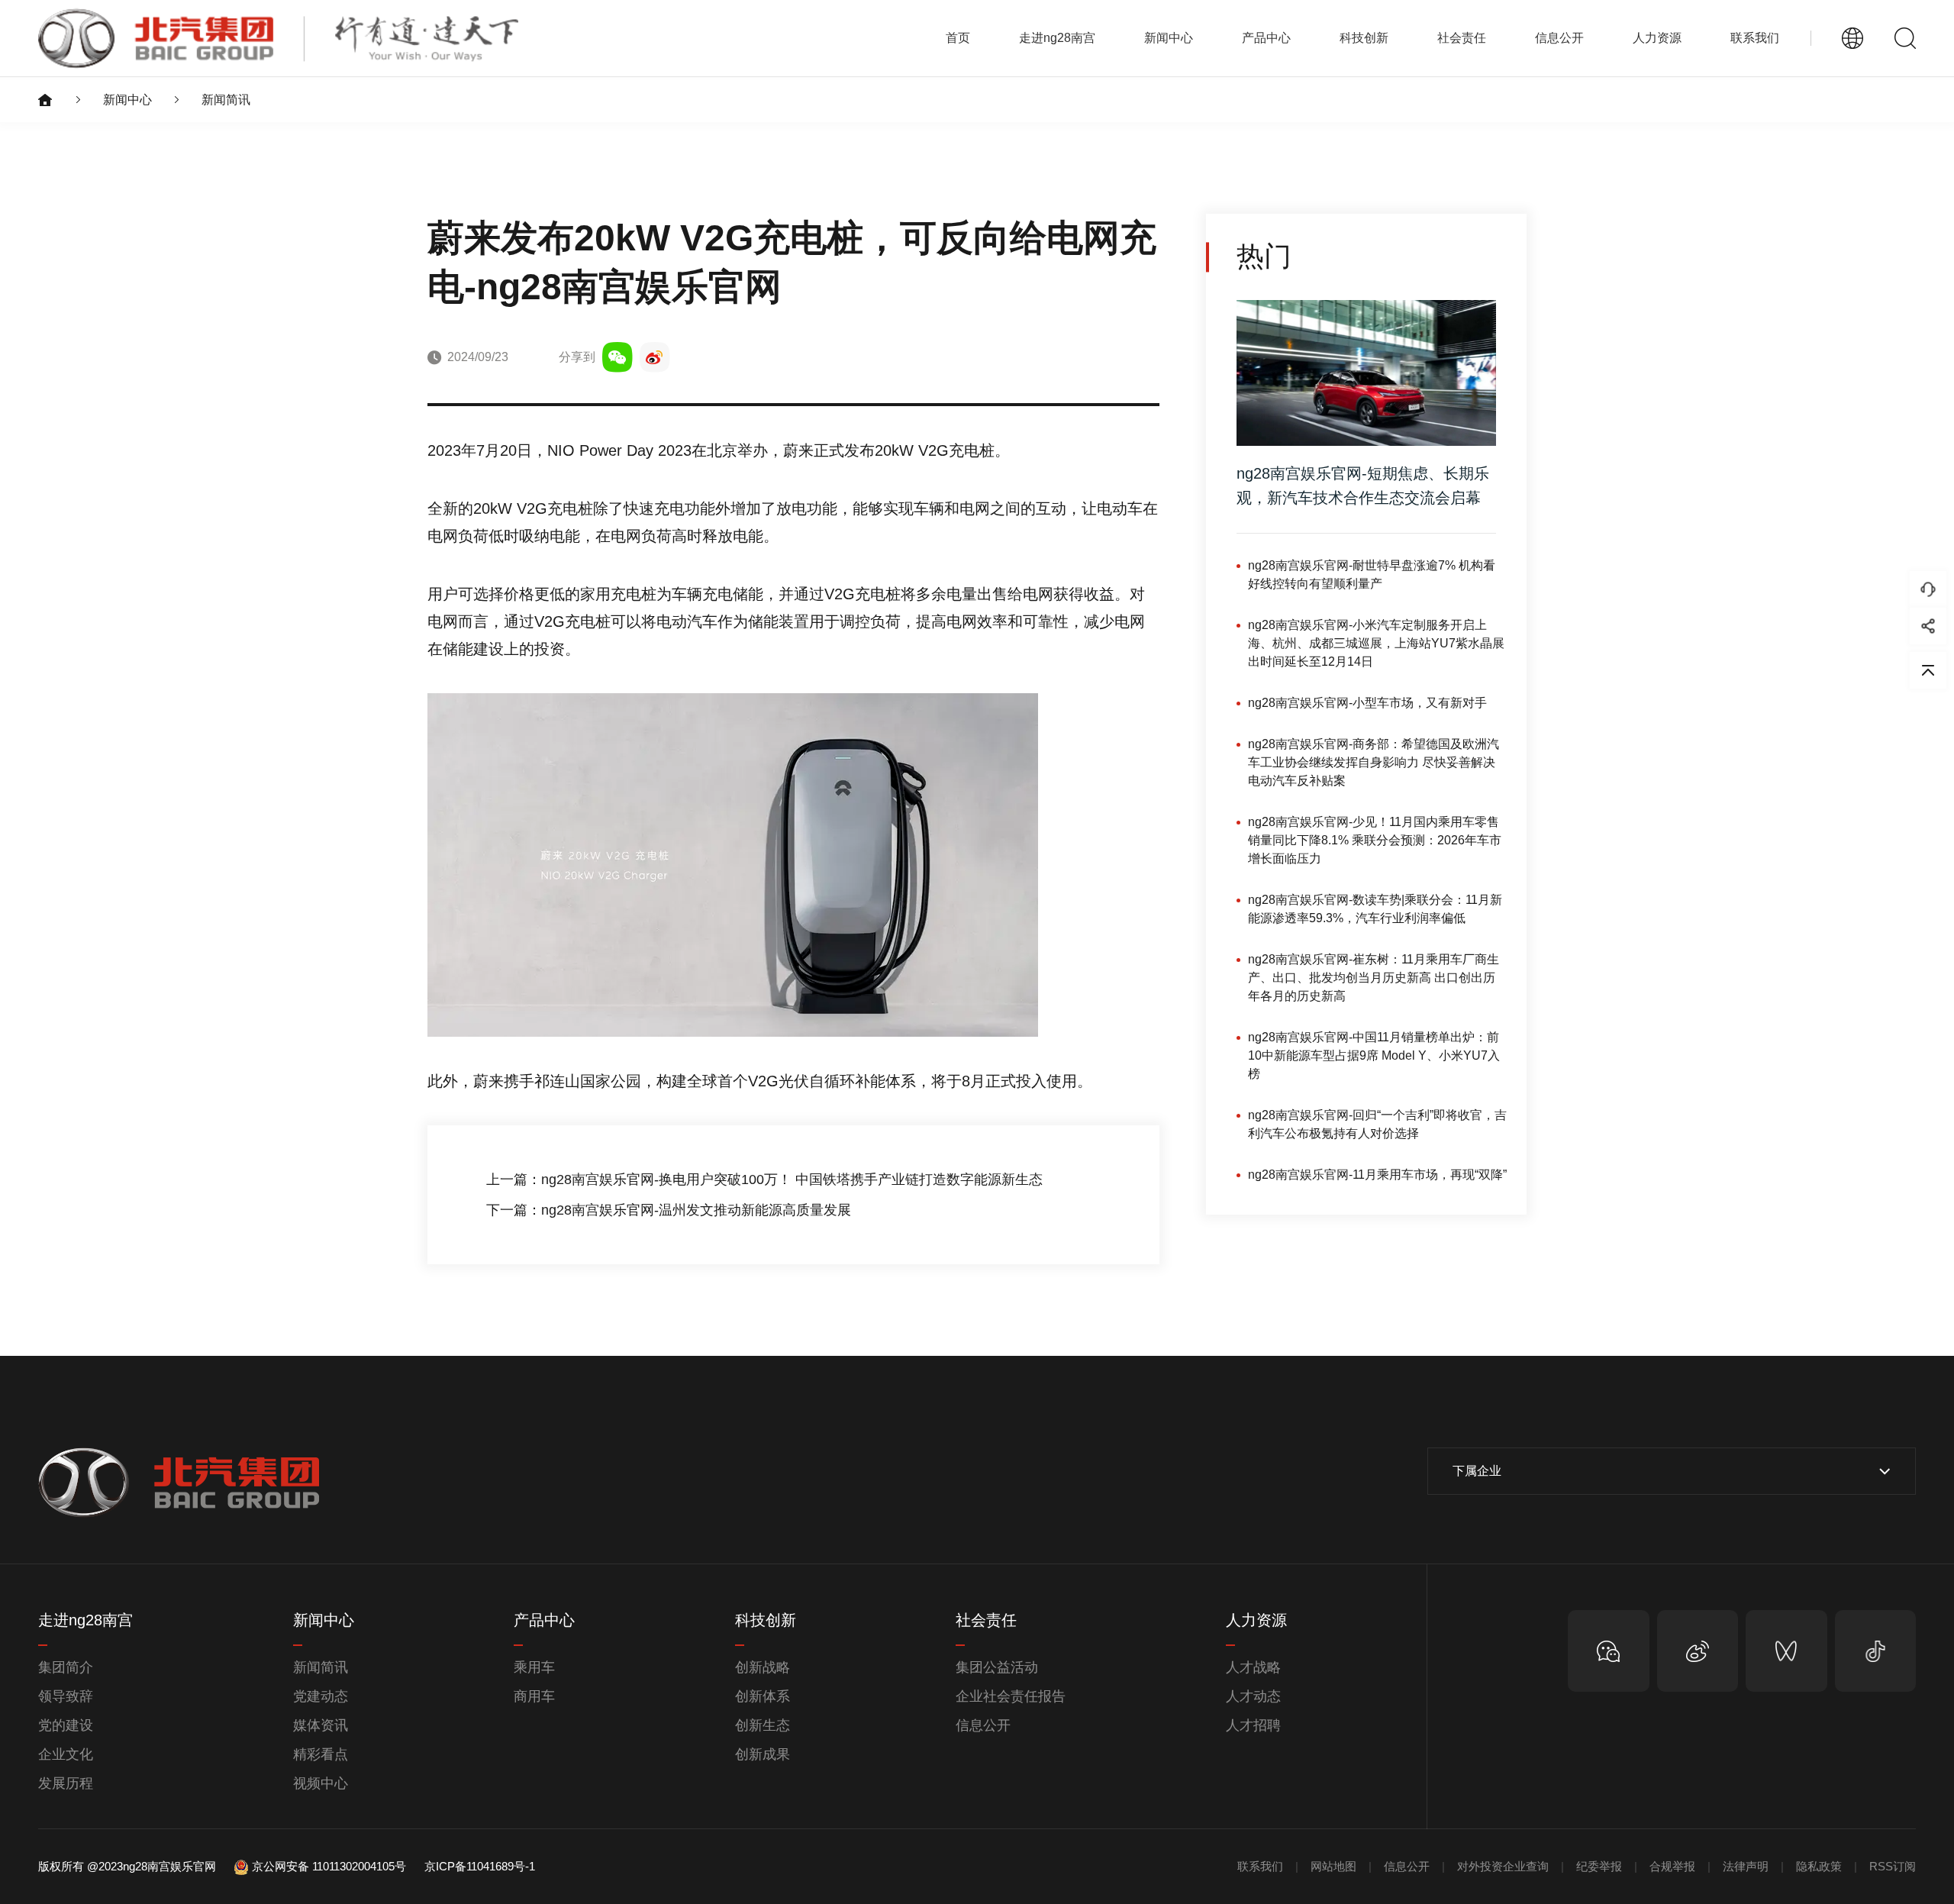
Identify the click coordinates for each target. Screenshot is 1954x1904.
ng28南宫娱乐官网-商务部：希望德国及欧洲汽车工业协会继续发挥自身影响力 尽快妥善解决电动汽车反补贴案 (1374, 762)
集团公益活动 (997, 1667)
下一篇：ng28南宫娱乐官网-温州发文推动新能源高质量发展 (669, 1210)
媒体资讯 (321, 1725)
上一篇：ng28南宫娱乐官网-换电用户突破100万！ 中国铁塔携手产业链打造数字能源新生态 (764, 1180)
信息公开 (983, 1725)
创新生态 (763, 1725)
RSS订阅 (1893, 1866)
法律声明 (1746, 1866)
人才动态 (1253, 1696)
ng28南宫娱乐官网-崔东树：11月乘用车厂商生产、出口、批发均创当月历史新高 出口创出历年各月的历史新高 (1374, 978)
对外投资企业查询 (1503, 1866)
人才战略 (1253, 1667)
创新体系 (763, 1696)
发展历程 (66, 1783)
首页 (958, 38)
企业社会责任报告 (1011, 1696)
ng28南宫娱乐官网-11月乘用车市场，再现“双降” (1377, 1175)
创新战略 (763, 1667)
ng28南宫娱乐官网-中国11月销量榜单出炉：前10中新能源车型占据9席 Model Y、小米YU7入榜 (1374, 1055)
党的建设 (66, 1725)
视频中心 (321, 1783)
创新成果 (763, 1754)
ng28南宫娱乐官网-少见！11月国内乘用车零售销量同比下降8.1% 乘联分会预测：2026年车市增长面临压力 (1375, 840)
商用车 (534, 1696)
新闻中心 (127, 100)
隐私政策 (1819, 1866)
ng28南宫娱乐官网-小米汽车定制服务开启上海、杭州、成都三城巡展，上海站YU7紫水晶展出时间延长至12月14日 (1376, 643)
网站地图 (1333, 1866)
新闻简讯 (226, 100)
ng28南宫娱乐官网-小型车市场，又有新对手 (1367, 703)
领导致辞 (66, 1696)
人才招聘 (1253, 1725)
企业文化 (66, 1754)
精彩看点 (321, 1754)
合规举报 (1672, 1866)
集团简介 (66, 1667)
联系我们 (1755, 38)
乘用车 (534, 1667)
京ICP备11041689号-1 (480, 1866)
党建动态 (321, 1696)
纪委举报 (1599, 1866)
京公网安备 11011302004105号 (329, 1866)
